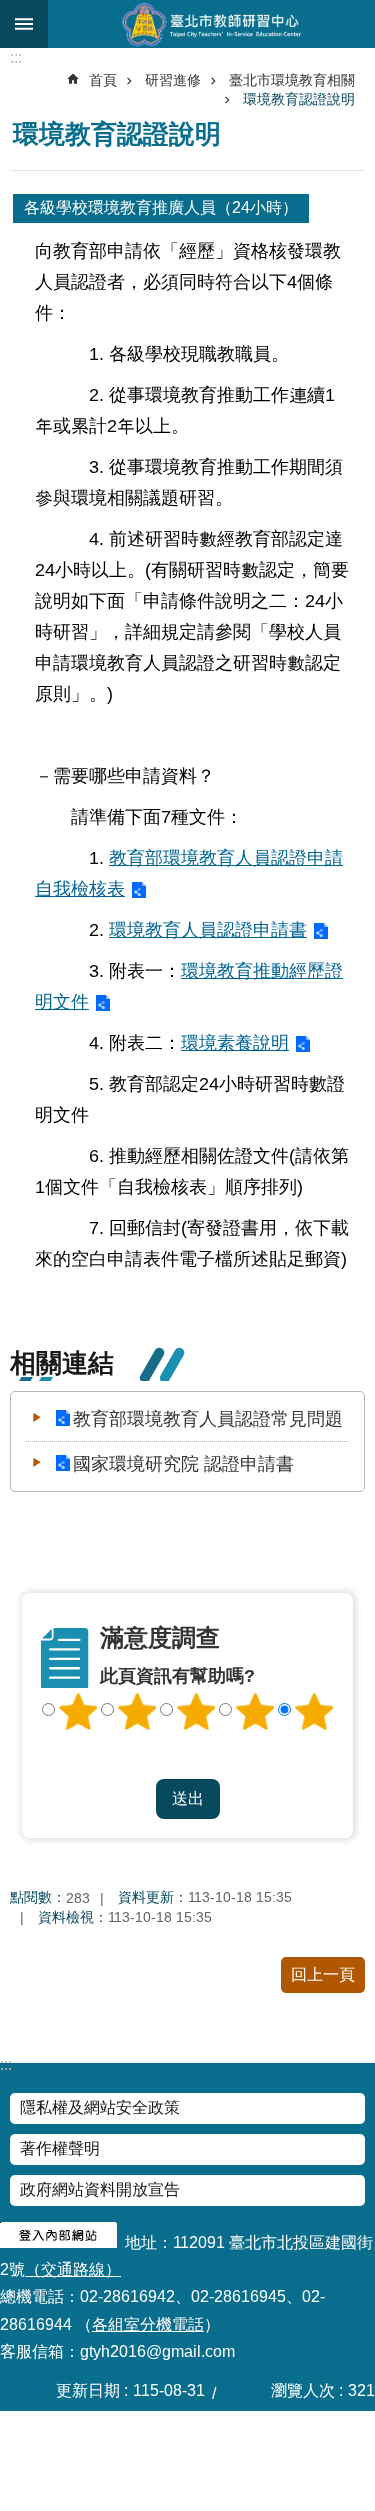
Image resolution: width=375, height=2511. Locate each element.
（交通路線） (73, 2269)
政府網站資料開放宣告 (100, 2189)
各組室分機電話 (148, 2324)
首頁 (103, 80)
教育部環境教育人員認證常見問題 (208, 1419)
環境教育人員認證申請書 (208, 929)
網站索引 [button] (24, 24)
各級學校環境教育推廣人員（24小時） (161, 207)
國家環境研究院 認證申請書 (183, 1464)
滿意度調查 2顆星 (137, 1712)
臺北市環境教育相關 (292, 80)
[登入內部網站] (58, 2242)
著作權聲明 (60, 2148)
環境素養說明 (235, 1042)
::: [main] (16, 57)
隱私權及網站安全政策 (100, 2107)
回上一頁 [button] (323, 1974)
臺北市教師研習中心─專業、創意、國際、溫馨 (211, 24)
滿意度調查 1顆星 (78, 1712)
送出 (188, 1760)
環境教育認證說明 (299, 99)
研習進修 (173, 80)
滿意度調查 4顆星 (255, 1712)
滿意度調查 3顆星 (196, 1712)
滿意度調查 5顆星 (314, 1712)
